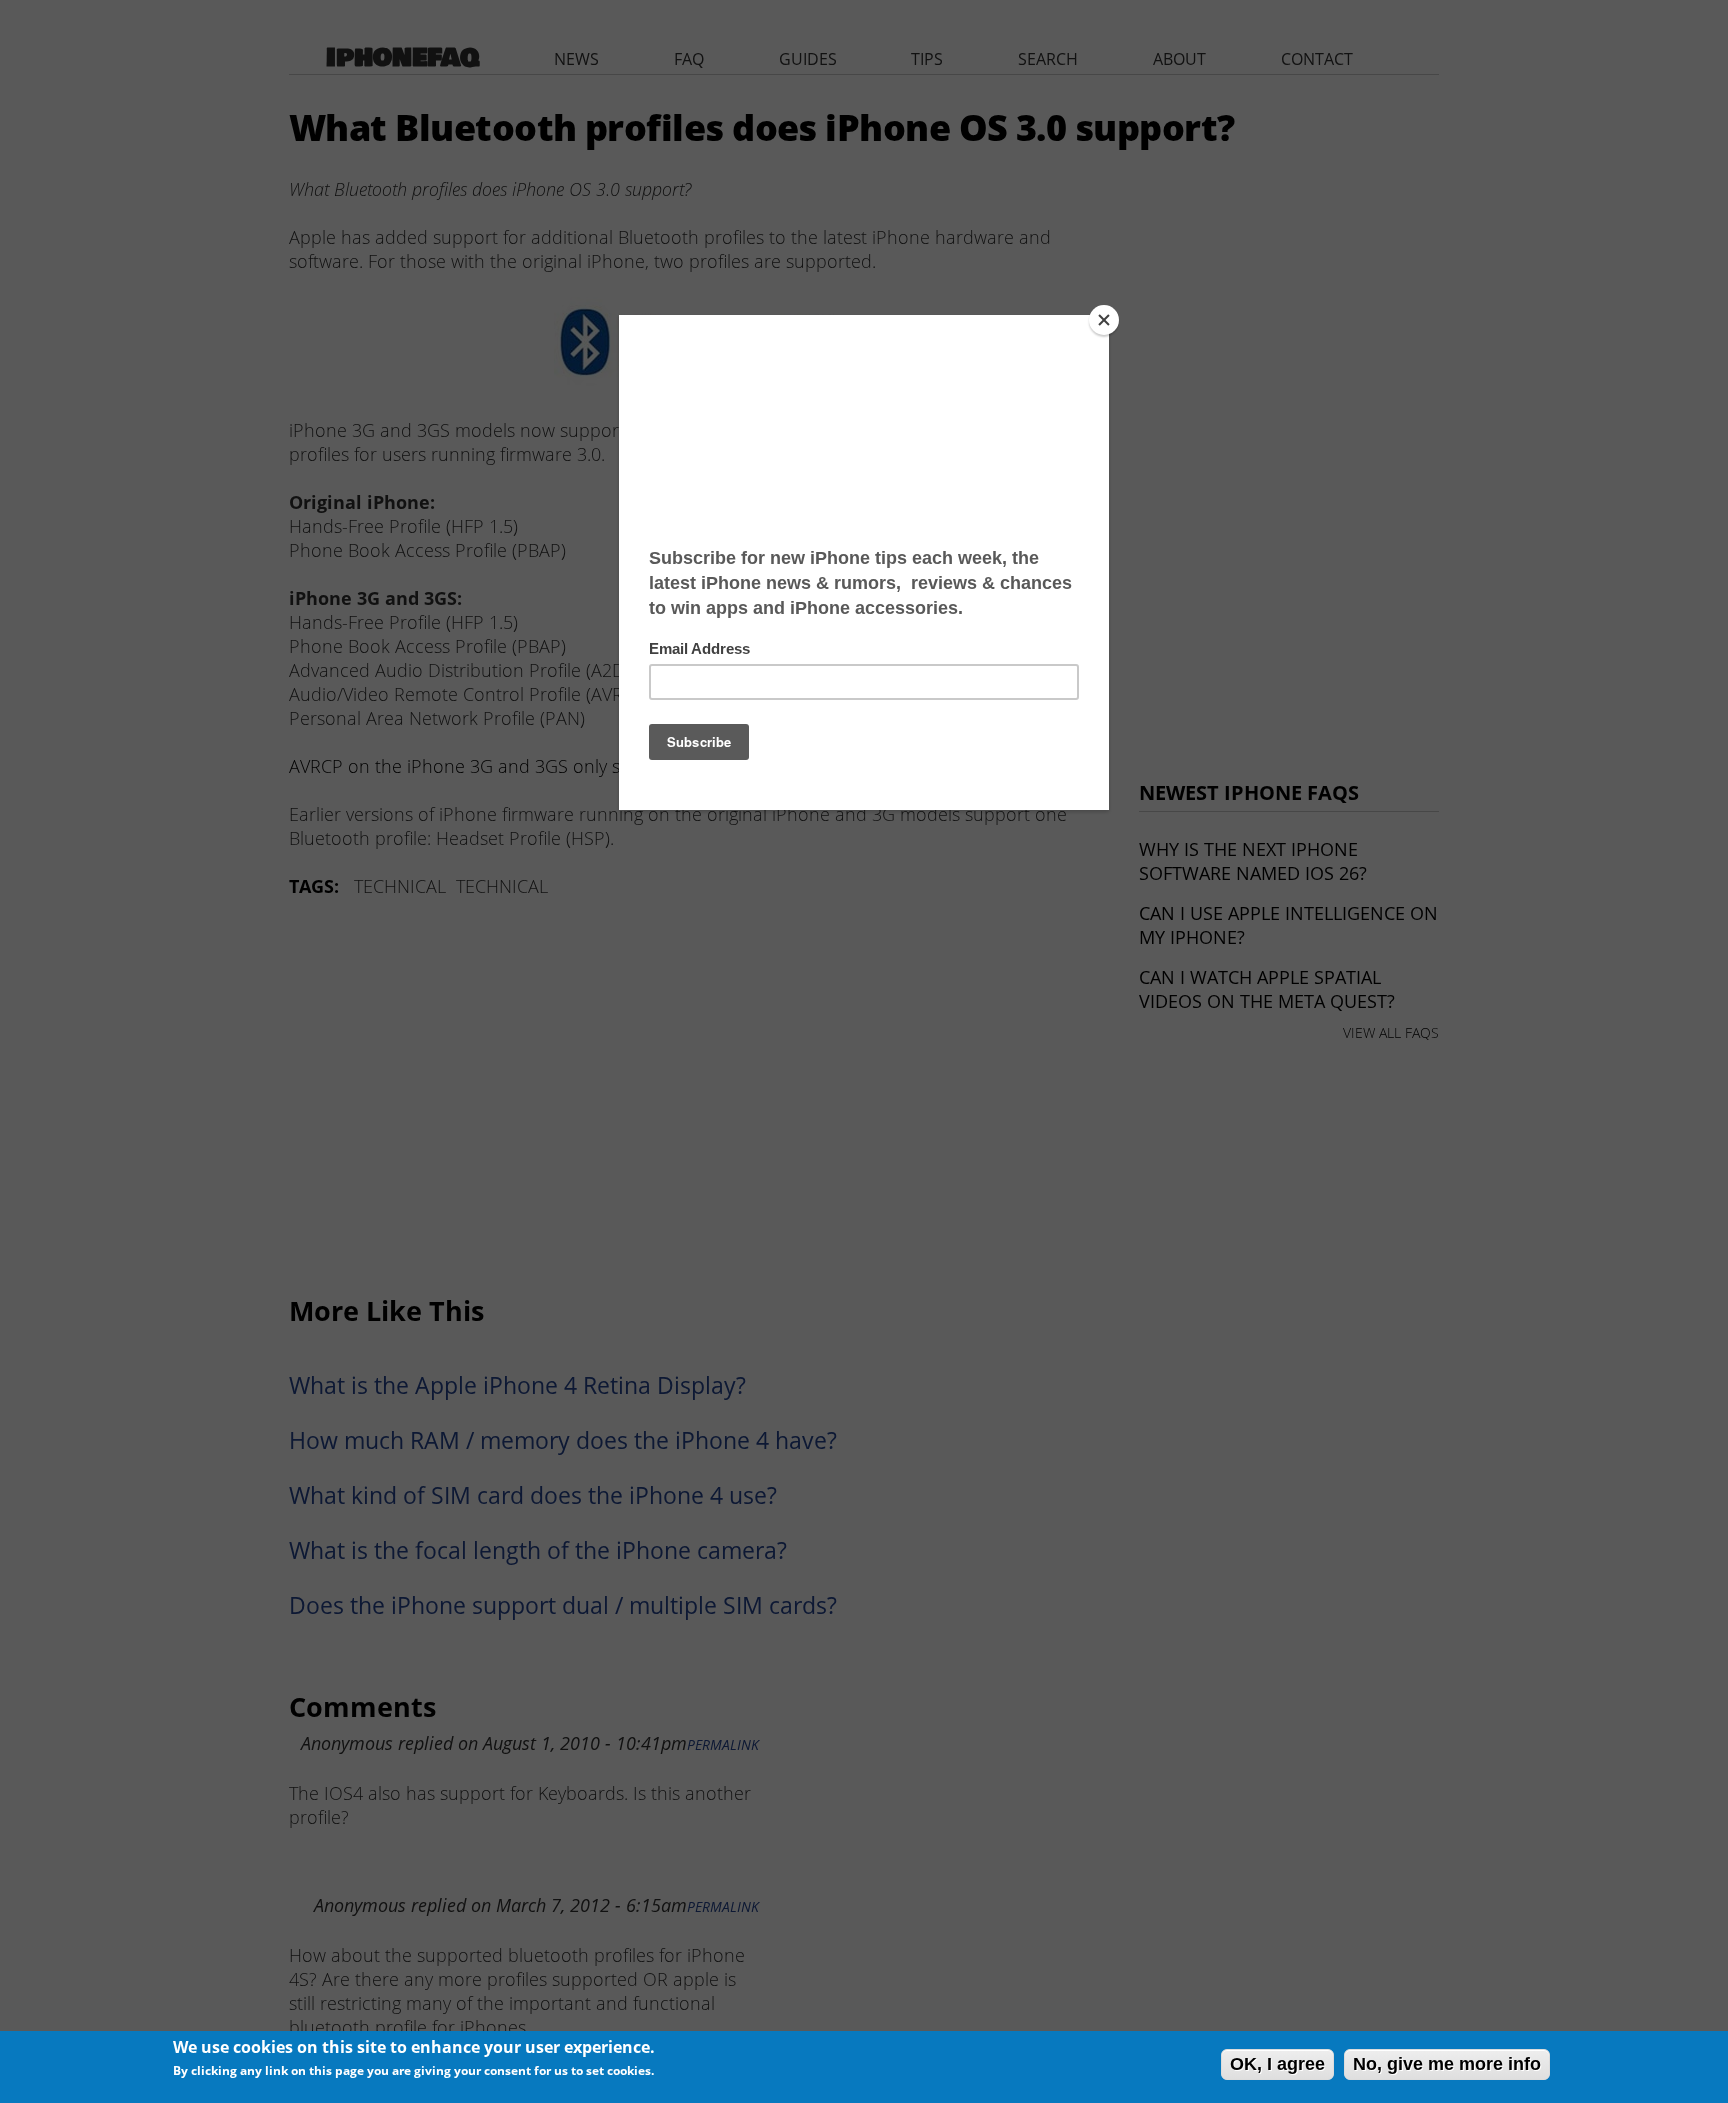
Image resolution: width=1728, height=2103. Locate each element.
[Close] (1104, 320)
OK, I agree (1277, 2064)
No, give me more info (1447, 2064)
